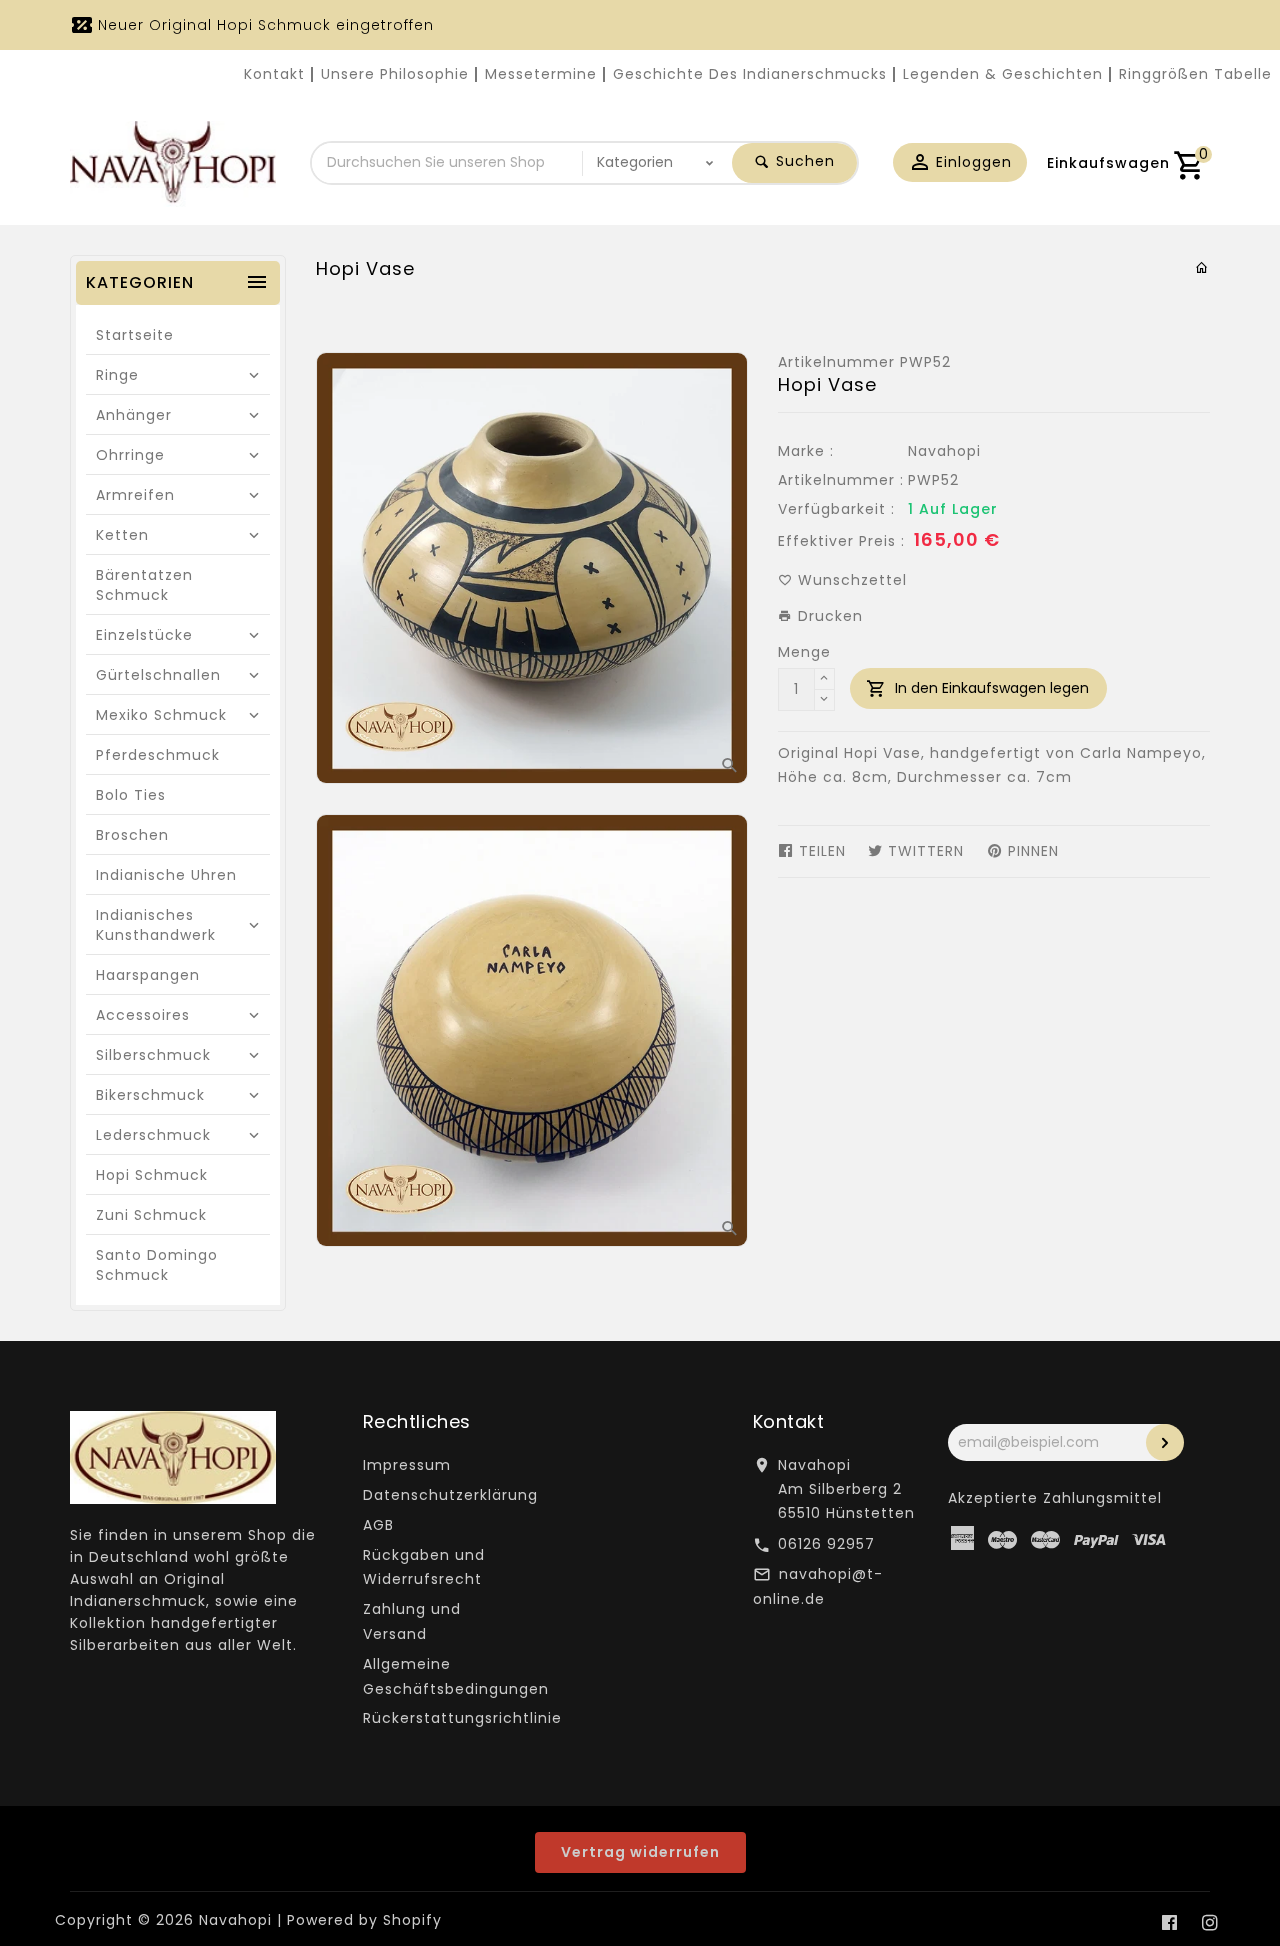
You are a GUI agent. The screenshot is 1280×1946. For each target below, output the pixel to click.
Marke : (806, 451)
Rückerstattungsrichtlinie (462, 1718)
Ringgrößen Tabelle (1195, 74)
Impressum (407, 1465)
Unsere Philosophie (395, 74)
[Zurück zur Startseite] (1202, 268)
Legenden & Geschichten (1003, 74)
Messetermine (541, 74)
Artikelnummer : (841, 480)
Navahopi (944, 451)
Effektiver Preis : (841, 541)
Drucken (828, 616)
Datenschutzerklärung (450, 1495)
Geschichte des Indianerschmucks (750, 74)
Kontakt (274, 74)
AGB (378, 1525)
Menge (804, 652)
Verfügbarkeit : (836, 509)
